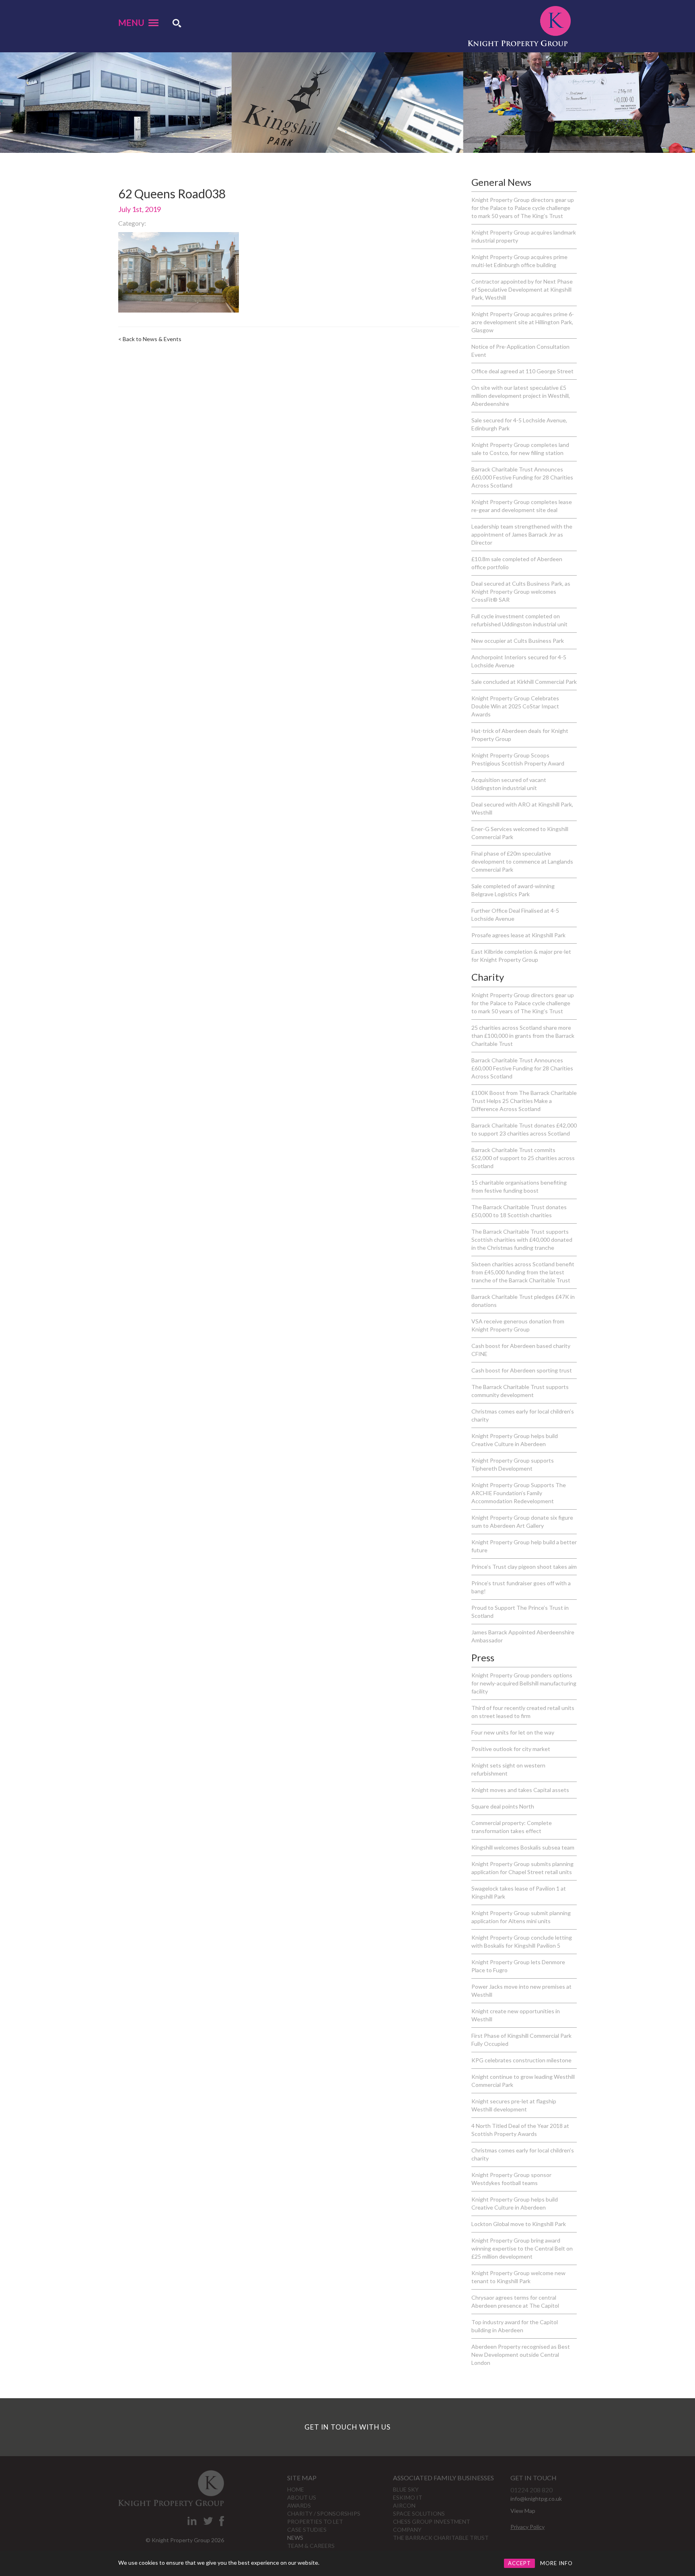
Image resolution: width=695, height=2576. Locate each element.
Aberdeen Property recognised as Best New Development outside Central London (521, 2355)
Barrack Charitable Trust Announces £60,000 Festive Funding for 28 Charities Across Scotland (522, 477)
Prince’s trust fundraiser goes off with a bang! (521, 1587)
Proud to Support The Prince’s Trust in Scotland (520, 1612)
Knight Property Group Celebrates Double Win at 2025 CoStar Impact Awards (515, 706)
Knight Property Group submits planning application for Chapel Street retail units (522, 1868)
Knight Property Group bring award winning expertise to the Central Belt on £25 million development (522, 2248)
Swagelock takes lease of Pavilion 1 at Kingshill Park (519, 1892)
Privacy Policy (527, 2527)
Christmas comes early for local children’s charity (523, 1415)
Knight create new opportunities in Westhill (516, 2015)
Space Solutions (419, 2513)
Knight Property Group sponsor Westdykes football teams (511, 2179)
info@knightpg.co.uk (536, 2499)
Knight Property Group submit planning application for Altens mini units (521, 1917)
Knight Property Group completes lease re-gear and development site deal (522, 506)
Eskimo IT (408, 2497)
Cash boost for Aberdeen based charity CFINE (521, 1350)
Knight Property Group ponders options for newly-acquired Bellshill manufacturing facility (524, 1683)
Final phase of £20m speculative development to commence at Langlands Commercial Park (522, 861)
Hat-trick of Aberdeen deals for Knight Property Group (520, 735)
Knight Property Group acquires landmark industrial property (524, 236)
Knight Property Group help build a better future (524, 1546)
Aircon (404, 2505)
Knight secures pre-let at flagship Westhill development (514, 2105)
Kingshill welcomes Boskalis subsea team (523, 1847)
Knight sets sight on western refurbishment (508, 1769)
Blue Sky (406, 2489)
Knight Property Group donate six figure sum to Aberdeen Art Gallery (522, 1522)
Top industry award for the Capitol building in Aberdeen (515, 2326)
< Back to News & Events (150, 339)
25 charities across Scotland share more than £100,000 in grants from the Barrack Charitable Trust (523, 1036)
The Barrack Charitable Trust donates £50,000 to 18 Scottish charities (519, 1211)
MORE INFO (556, 2563)
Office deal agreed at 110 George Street (522, 371)
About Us (302, 2497)
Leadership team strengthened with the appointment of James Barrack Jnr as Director (522, 534)
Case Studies (307, 2530)
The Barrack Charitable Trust (441, 2538)
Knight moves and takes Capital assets (520, 1790)
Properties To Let (315, 2521)
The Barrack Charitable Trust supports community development (520, 1391)
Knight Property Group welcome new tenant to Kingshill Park (518, 2277)
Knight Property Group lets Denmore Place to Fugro (518, 1966)
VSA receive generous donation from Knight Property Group (518, 1325)
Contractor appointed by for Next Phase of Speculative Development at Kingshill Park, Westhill (522, 289)
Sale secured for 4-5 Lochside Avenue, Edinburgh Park (519, 424)
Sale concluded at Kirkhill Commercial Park (524, 682)
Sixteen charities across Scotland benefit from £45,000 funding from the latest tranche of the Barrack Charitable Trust (523, 1272)
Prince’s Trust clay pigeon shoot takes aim (524, 1567)
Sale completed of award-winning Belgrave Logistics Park (513, 890)
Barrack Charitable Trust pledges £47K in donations (523, 1301)
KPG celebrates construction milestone (521, 2060)
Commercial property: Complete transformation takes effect (512, 1827)
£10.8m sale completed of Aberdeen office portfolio (517, 563)
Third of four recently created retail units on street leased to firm (523, 1712)
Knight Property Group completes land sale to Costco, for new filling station (520, 449)
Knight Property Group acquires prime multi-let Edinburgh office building (519, 261)
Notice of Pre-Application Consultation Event (520, 351)
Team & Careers (311, 2546)
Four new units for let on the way (513, 1732)
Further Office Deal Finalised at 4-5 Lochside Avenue (515, 915)
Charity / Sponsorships (324, 2513)
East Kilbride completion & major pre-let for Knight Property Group (521, 956)
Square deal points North (503, 1806)
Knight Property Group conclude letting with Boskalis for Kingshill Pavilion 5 (522, 1941)
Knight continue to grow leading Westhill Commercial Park (523, 2081)
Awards (299, 2505)
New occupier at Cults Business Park (518, 641)
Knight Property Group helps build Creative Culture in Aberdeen (515, 1440)
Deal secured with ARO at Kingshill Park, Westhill (522, 808)
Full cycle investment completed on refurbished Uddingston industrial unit (519, 620)
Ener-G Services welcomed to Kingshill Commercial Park (520, 833)
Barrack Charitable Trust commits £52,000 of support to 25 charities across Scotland (523, 1158)
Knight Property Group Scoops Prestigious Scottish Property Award (518, 759)
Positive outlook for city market (511, 1749)
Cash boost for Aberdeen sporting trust (522, 1370)
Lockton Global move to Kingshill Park (519, 2224)
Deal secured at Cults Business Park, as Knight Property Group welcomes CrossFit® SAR (521, 592)
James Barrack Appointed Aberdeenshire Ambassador (523, 1636)
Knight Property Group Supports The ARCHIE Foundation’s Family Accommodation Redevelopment (519, 1493)
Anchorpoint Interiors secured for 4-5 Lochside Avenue (519, 661)
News (295, 2538)
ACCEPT (519, 2563)
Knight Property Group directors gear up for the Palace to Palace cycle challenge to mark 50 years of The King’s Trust (523, 208)
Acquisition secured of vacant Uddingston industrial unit (509, 784)
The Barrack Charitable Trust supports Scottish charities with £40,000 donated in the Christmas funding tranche (522, 1240)
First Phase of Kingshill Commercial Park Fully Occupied (521, 2040)
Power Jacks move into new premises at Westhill (521, 1991)
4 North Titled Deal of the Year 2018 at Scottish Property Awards (520, 2130)
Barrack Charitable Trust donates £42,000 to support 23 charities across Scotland (524, 1129)
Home (296, 2489)
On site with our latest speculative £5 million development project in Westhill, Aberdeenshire (521, 396)
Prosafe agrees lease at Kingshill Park (518, 935)
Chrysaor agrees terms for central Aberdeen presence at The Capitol (515, 2301)
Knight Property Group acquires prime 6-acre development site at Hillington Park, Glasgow (523, 322)
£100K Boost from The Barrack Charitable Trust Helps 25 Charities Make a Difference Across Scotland (524, 1101)
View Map (523, 2511)
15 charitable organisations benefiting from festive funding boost (519, 1186)
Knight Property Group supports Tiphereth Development (513, 1464)
